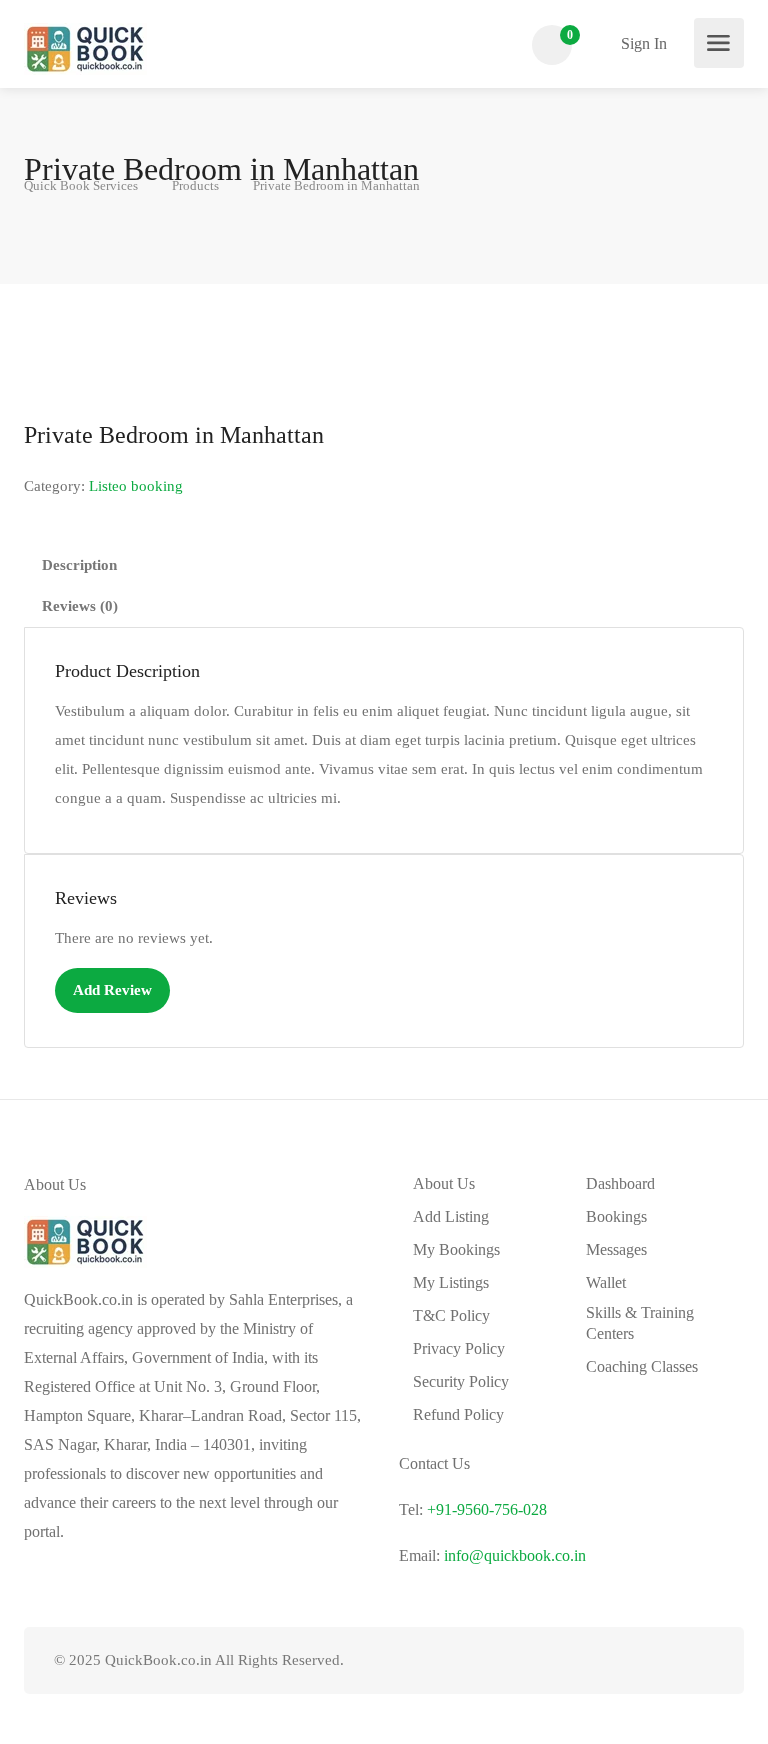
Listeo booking (136, 486)
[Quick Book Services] (85, 47)
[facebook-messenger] (668, 1660)
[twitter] (602, 1660)
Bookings (616, 1216)
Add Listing (451, 1216)
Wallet (606, 1282)
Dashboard (620, 1183)
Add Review (112, 990)
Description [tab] (79, 565)
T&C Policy (451, 1315)
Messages (616, 1249)
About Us (444, 1183)
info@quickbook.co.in (515, 1555)
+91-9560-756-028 (487, 1509)
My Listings (451, 1282)
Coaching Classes (642, 1366)
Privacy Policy (459, 1348)
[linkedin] (635, 1660)
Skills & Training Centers (640, 1323)
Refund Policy (458, 1414)
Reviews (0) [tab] (80, 606)
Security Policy (461, 1381)
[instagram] (701, 1660)
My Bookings (456, 1249)
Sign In (642, 43)
